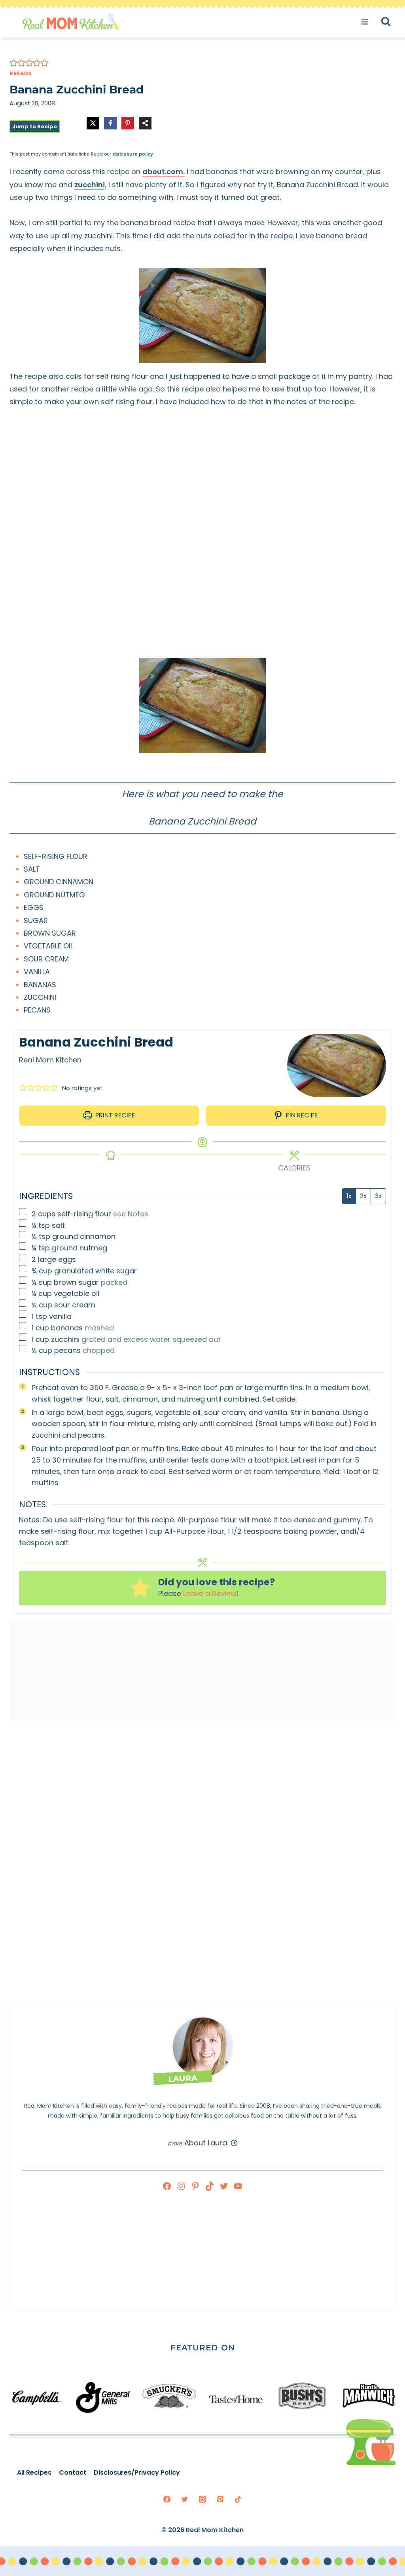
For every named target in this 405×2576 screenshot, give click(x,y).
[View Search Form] (393, 22)
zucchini (90, 185)
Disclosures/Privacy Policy (137, 2472)
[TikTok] (238, 2499)
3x (378, 1196)
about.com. (164, 172)
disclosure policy (133, 154)
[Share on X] (93, 123)
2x (363, 1196)
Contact (73, 2472)
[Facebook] (167, 2499)
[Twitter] (185, 2499)
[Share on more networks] (145, 123)
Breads (21, 73)
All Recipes (34, 2472)
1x (349, 1196)
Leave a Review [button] (210, 1593)
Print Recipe (114, 1115)
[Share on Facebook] (110, 123)
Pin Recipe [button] (301, 1115)
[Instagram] (202, 2499)
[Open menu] (367, 22)
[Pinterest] (220, 2499)
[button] (13, 63)
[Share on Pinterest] (128, 123)
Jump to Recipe (35, 126)
